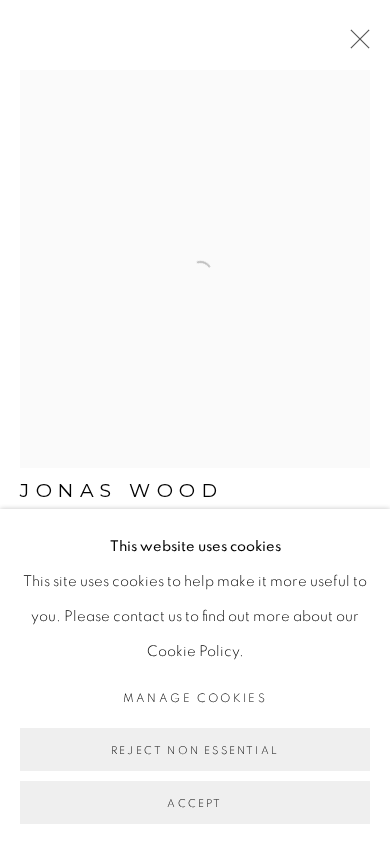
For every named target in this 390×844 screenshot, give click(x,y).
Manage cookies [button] (195, 698)
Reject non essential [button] (195, 750)
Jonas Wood (121, 490)
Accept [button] (194, 803)
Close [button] (355, 45)
